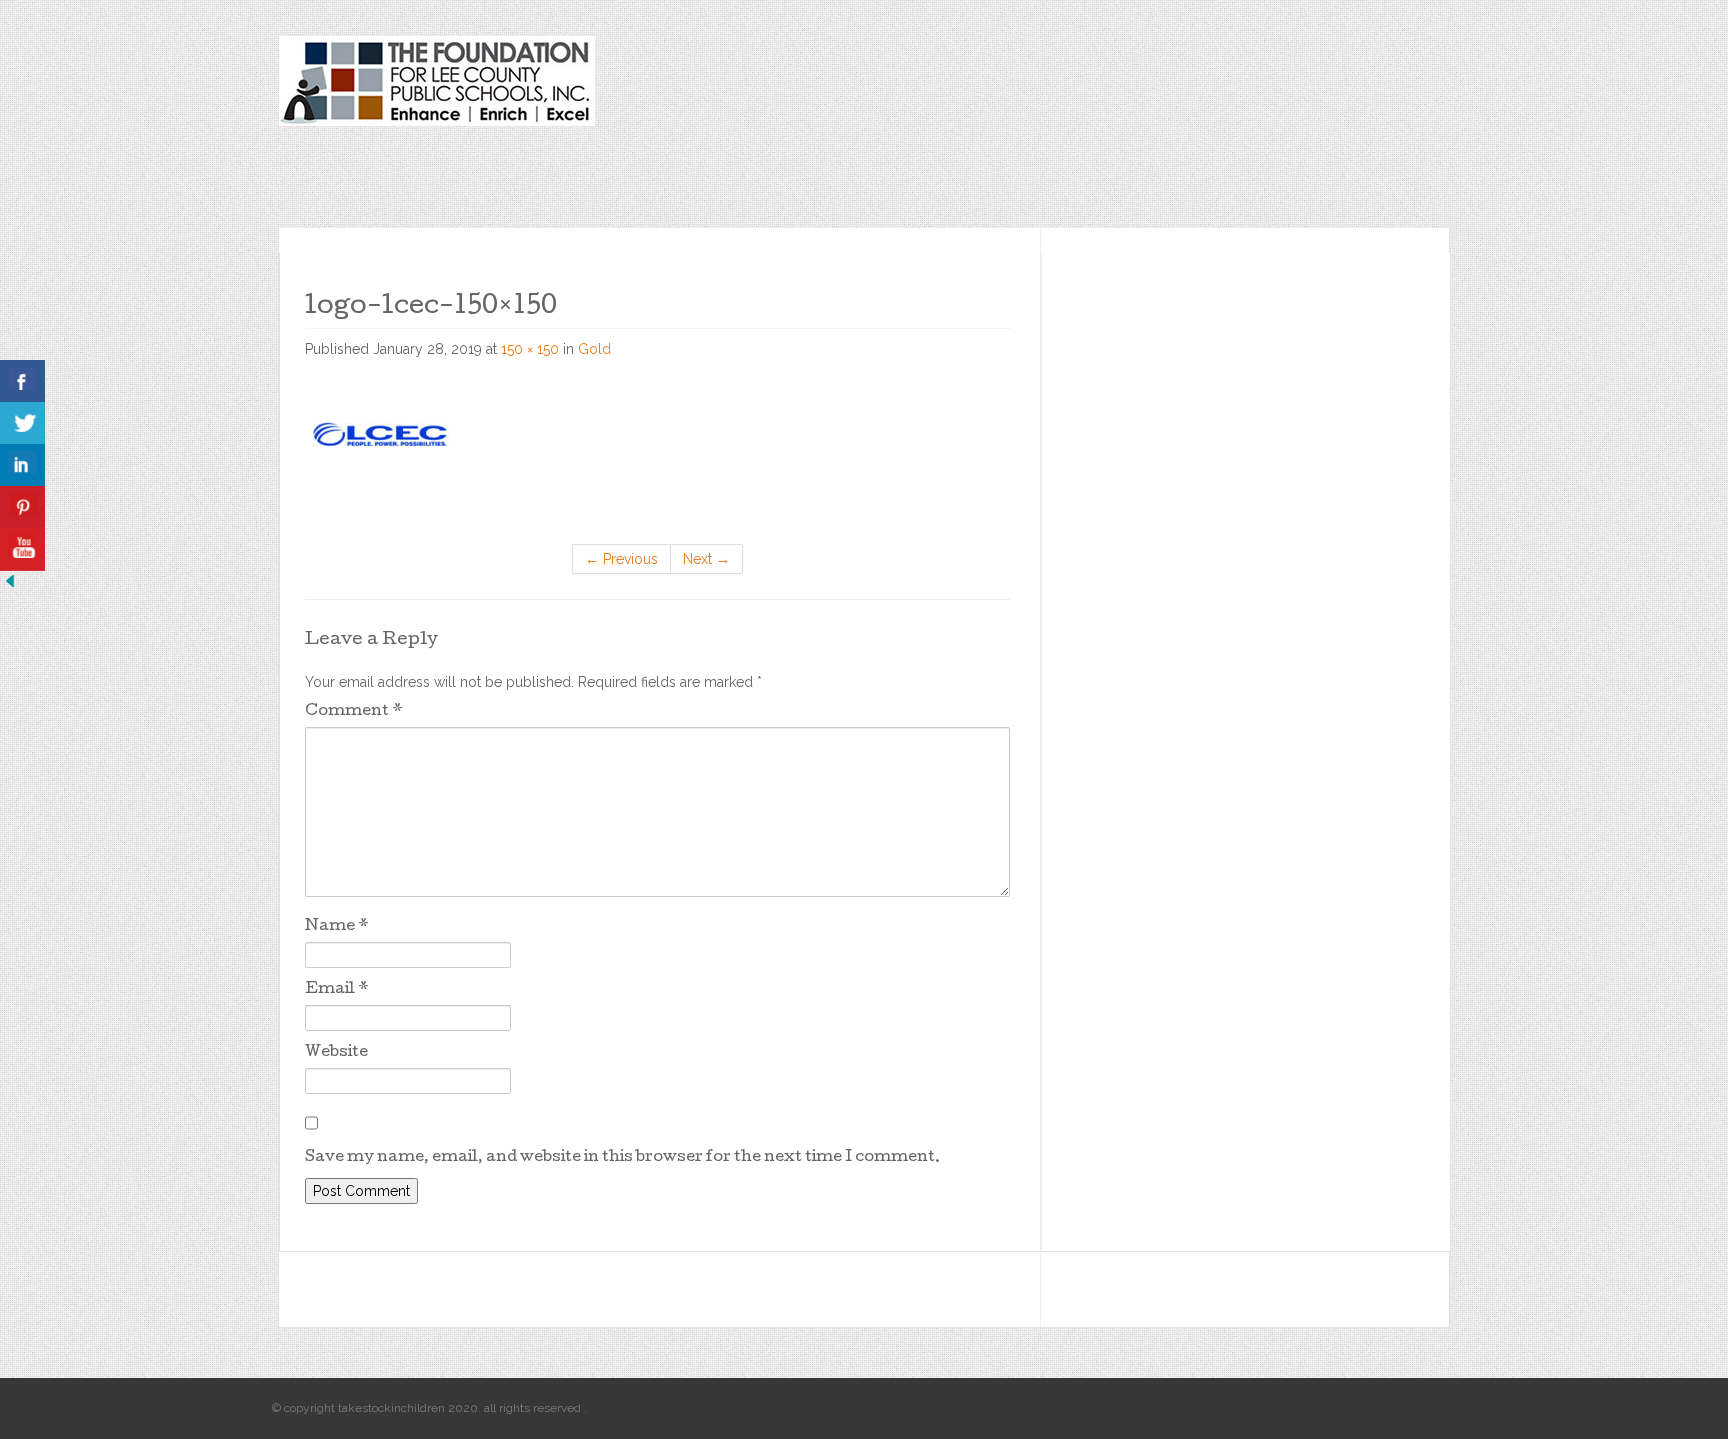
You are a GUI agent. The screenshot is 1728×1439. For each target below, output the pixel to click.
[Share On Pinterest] (22, 507)
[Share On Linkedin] (22, 465)
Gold (594, 349)
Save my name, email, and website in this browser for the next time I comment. (622, 1158)
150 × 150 (530, 349)
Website (336, 1053)
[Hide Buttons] (10, 580)
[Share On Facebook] (22, 381)
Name (337, 927)
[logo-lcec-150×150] (380, 433)
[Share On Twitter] (22, 423)
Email (337, 990)
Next (706, 559)
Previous (621, 559)
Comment (354, 712)
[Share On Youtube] (22, 549)
